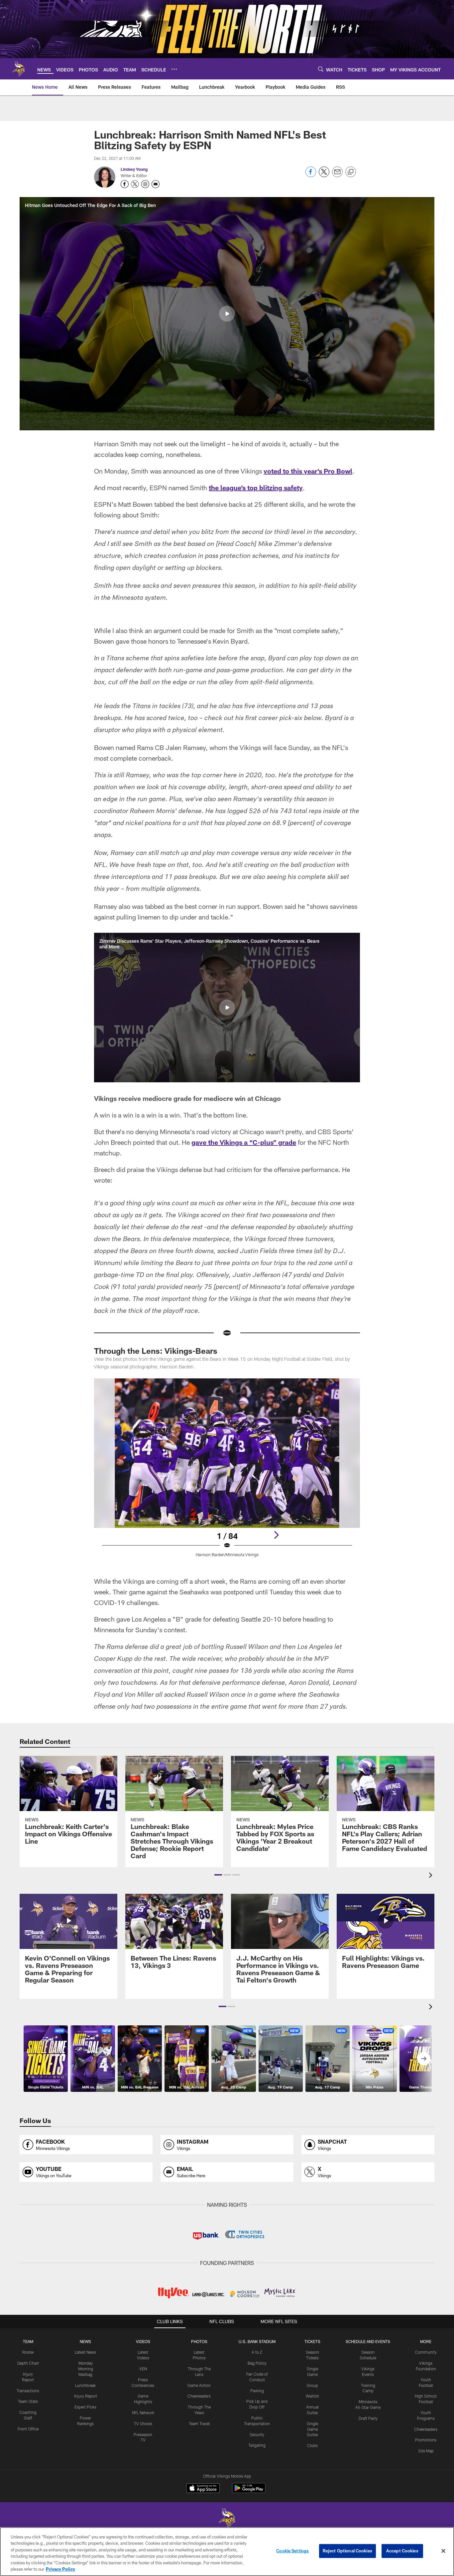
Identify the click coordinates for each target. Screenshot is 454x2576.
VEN (143, 2369)
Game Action (199, 2385)
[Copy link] (351, 172)
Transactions (28, 2391)
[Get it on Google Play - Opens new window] (249, 2491)
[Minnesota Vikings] (227, 2519)
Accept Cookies (402, 2551)
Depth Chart (28, 2363)
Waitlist (312, 2396)
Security (257, 2434)
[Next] (276, 1535)
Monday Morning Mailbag (86, 2369)
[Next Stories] (424, 2059)
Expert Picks (85, 2407)
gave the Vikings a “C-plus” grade (244, 1142)
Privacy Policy (60, 2569)
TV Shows (143, 2423)
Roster (28, 2352)
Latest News (85, 2352)
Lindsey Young (134, 169)
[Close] (443, 2551)
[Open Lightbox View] (227, 1472)
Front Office (28, 2429)
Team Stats (28, 2401)
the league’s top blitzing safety (256, 487)
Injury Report (86, 2396)
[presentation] (432, 1876)
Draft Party (368, 2418)
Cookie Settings (292, 2551)
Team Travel (199, 2423)
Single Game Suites (312, 2429)
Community (426, 2352)
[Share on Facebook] (311, 175)
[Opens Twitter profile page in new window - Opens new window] (135, 184)
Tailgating (257, 2445)
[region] (227, 2552)
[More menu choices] (174, 69)
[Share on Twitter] (324, 175)
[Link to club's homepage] (19, 69)
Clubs (312, 2445)
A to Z (257, 2352)
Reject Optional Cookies (347, 2551)
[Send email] (337, 175)
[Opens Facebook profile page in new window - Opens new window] (125, 184)
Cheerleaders (199, 2396)
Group (312, 2385)
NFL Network (143, 2413)
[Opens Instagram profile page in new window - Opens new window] (145, 184)
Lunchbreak (85, 2385)
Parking (257, 2391)
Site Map (426, 2451)
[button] (227, 314)
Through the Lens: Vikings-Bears (156, 1351)
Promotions (426, 2440)
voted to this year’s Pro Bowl (308, 471)
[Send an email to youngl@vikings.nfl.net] (156, 184)
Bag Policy (257, 2363)
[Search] (321, 69)
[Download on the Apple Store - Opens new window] (203, 2489)
